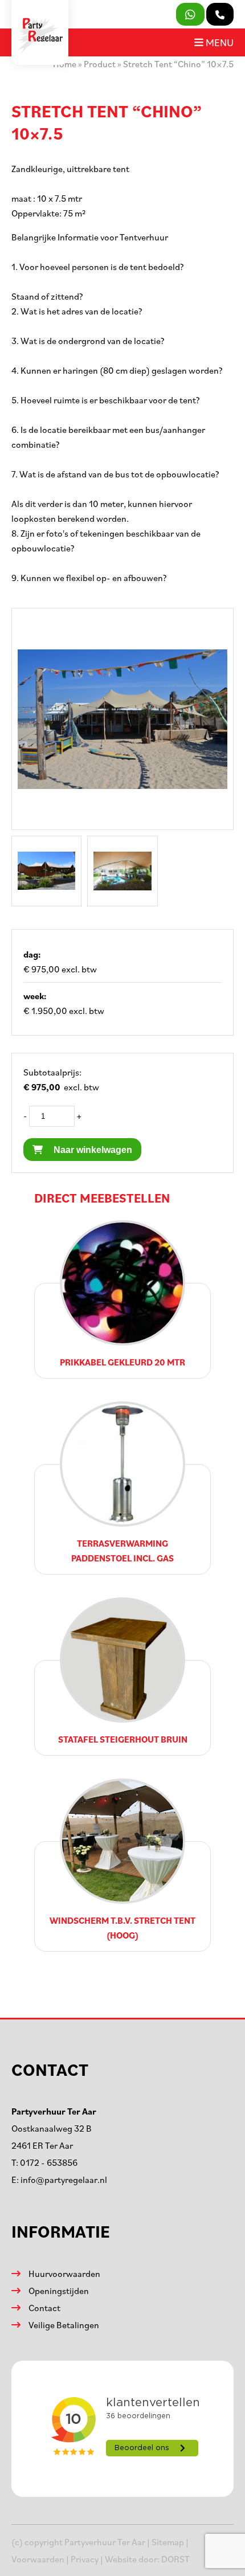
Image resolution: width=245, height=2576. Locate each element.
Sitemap (168, 2542)
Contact (44, 2308)
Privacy (85, 2559)
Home (65, 64)
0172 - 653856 (49, 2162)
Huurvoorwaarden (64, 2274)
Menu (219, 42)
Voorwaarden (38, 2559)
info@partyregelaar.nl (64, 2180)
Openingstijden (59, 2291)
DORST (175, 2559)
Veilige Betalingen (64, 2325)
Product (100, 64)
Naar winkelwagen (92, 1150)
